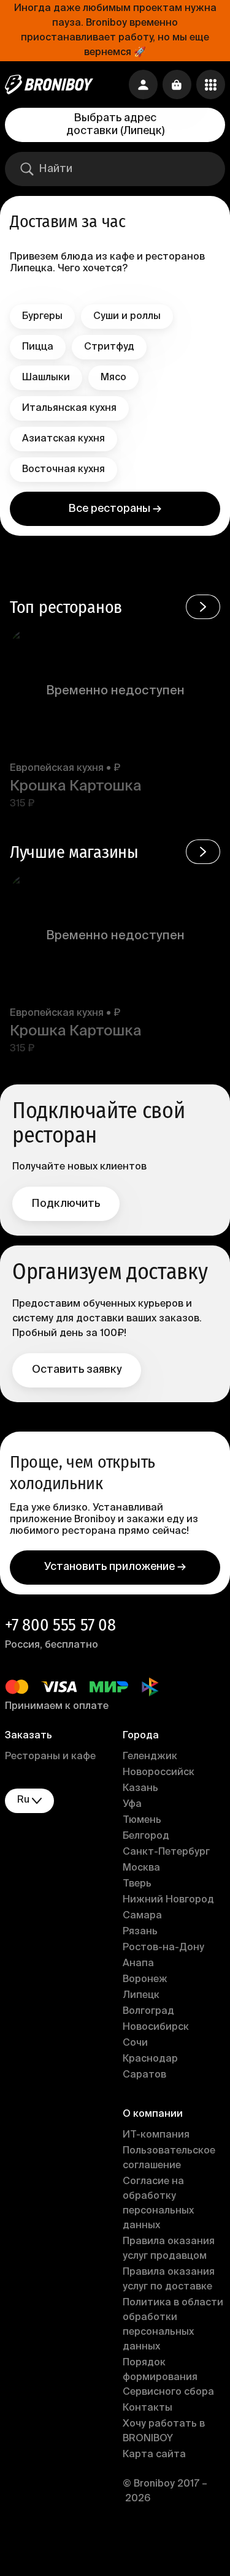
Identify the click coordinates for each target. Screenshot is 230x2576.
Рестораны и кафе (50, 1757)
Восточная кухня (63, 470)
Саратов (144, 2075)
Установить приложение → (115, 1567)
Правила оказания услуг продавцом (169, 2249)
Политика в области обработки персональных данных (173, 2325)
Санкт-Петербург (166, 1852)
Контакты (148, 2408)
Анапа (138, 1964)
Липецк (141, 1996)
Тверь (137, 1884)
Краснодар (150, 2059)
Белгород (146, 1836)
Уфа (132, 1804)
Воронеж (145, 1980)
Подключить (66, 1204)
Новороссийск (159, 1773)
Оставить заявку (77, 1370)
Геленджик (150, 1757)
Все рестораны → (115, 509)
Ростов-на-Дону (163, 1948)
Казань (140, 1789)
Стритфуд (109, 347)
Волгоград (148, 2011)
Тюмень (142, 1820)
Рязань (140, 1932)
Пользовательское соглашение (169, 2158)
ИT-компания (156, 2135)
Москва (141, 1868)
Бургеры (42, 317)
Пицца (38, 347)
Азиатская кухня (63, 439)
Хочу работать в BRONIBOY (164, 2431)
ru (23, 1800)
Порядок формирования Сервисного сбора (168, 2378)
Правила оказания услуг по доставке (169, 2280)
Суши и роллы (127, 317)
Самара (142, 1916)
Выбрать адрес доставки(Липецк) (115, 125)
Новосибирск (156, 2027)
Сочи (135, 2043)
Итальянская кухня (69, 408)
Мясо (113, 378)
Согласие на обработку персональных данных (158, 2204)
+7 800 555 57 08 (60, 1625)
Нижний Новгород (168, 1900)
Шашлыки (46, 378)
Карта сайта (154, 2455)
